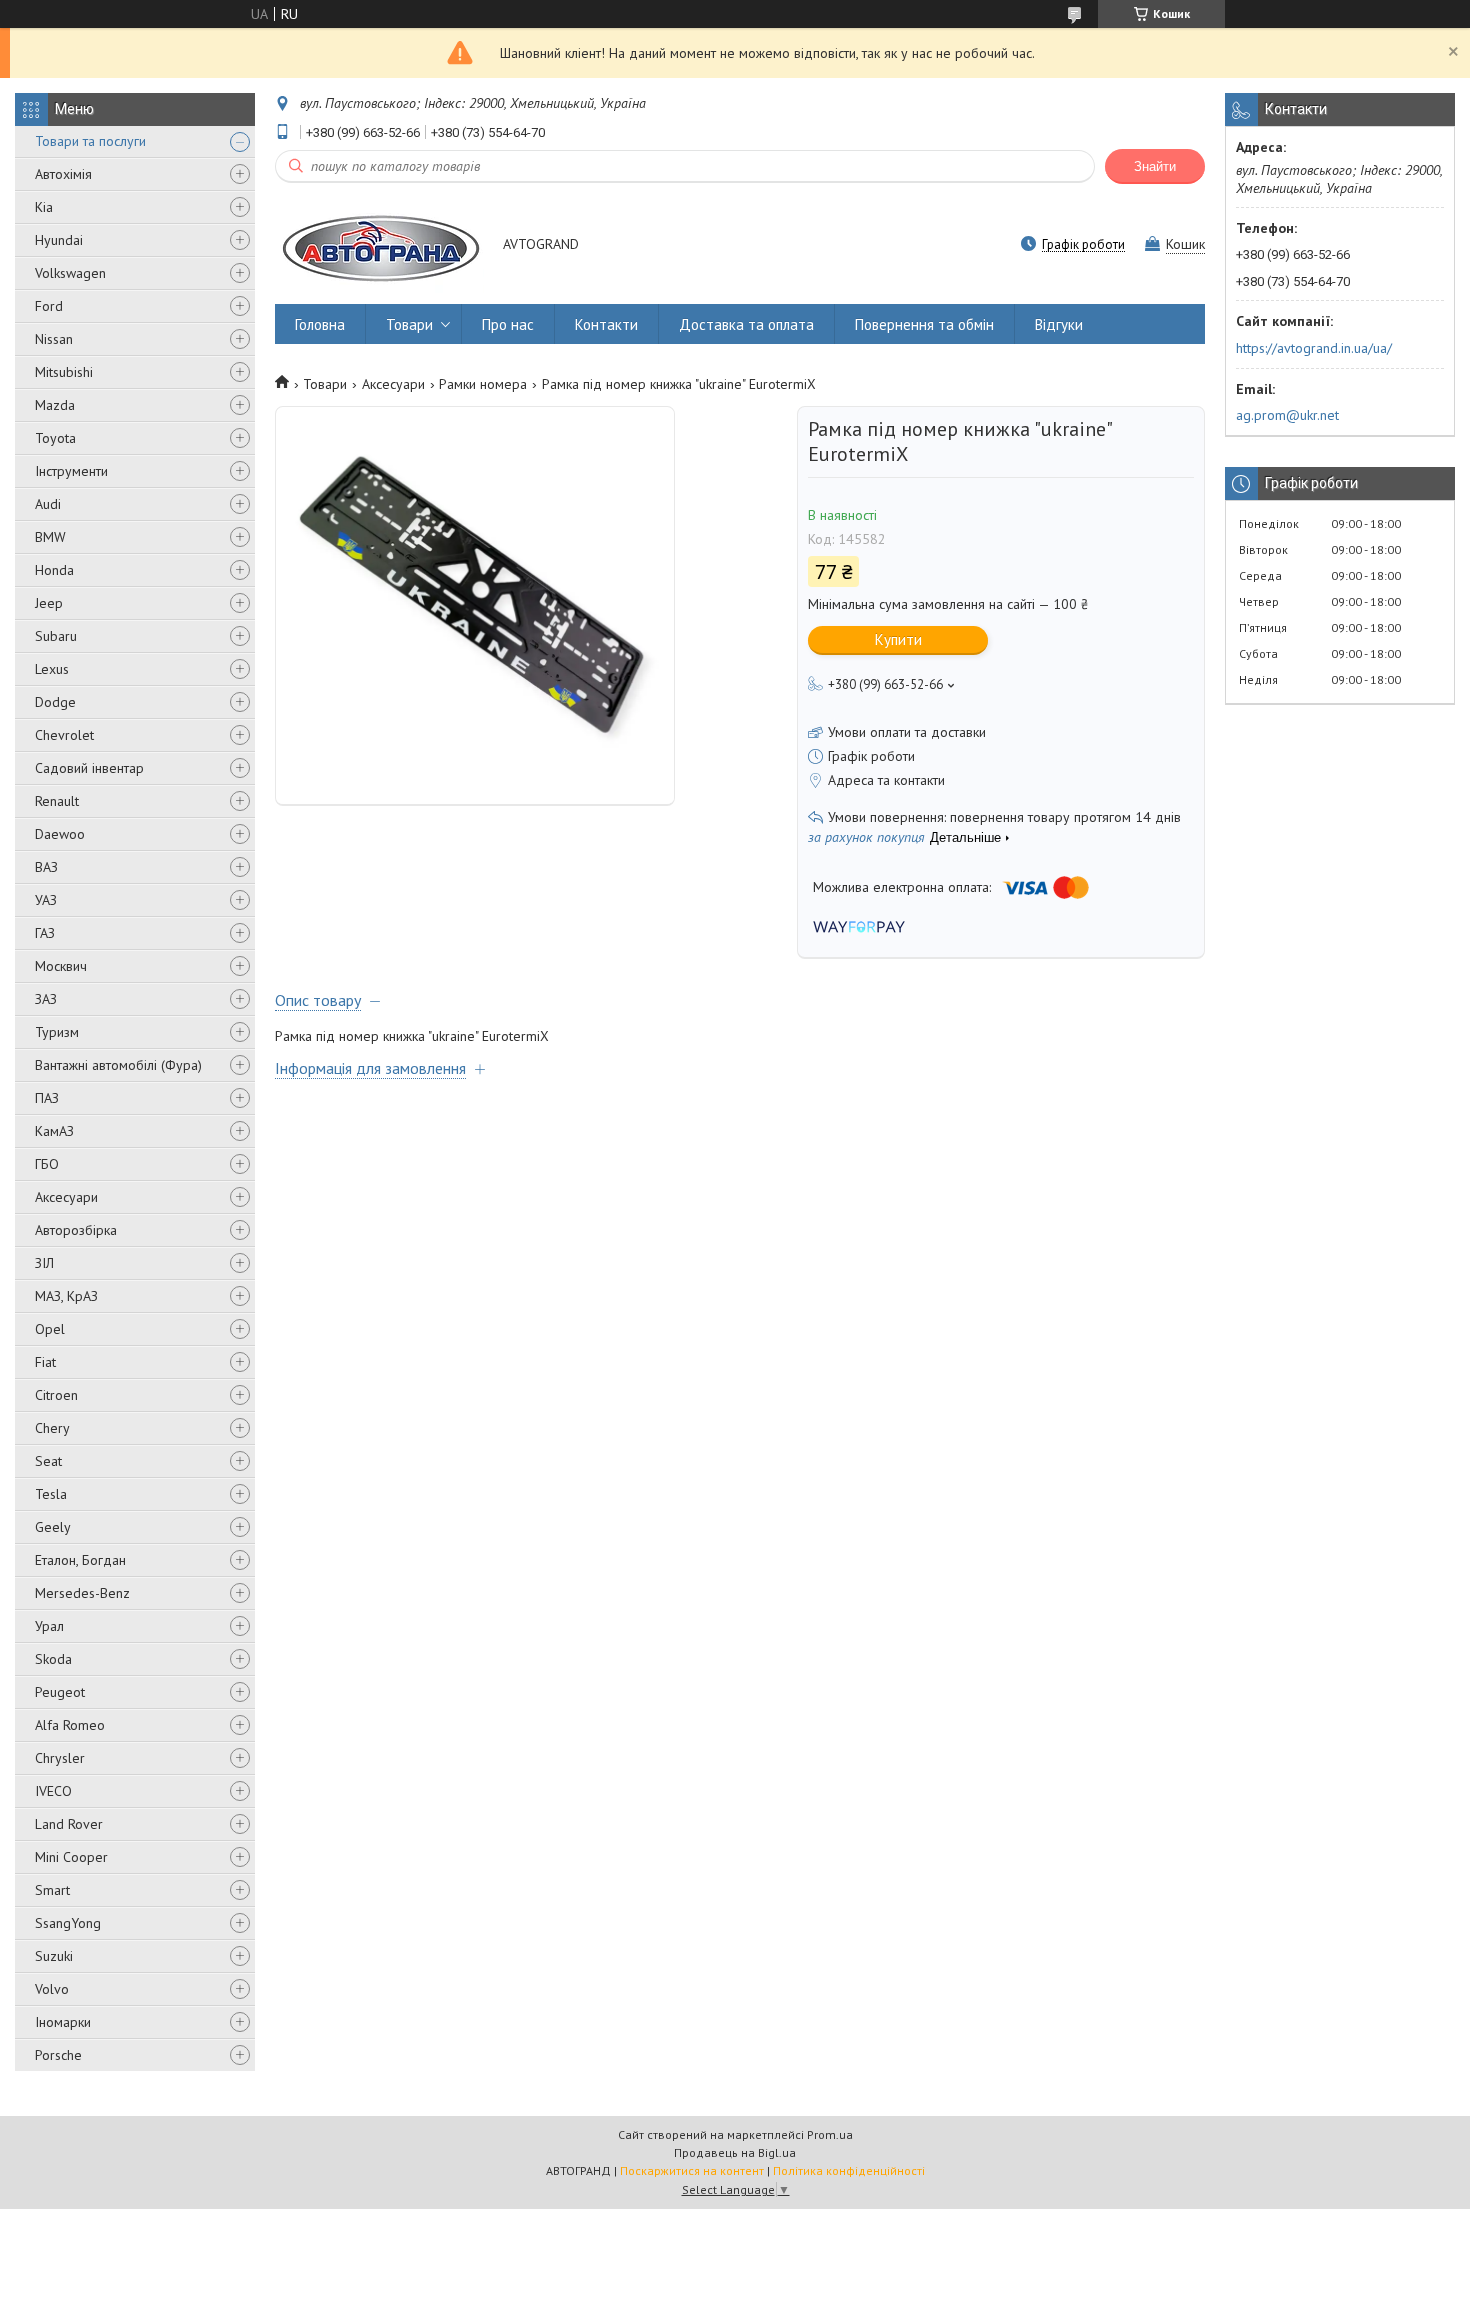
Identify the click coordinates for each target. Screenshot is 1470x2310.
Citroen (56, 1395)
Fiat (45, 1362)
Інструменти (71, 471)
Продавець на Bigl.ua (735, 2152)
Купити (898, 639)
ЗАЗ (46, 999)
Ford (49, 306)
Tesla (51, 1494)
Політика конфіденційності (849, 2170)
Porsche (58, 2055)
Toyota (55, 438)
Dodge (55, 702)
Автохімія (63, 174)
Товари (409, 324)
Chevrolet (64, 735)
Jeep (49, 603)
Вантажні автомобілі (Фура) (118, 1065)
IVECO (53, 1791)
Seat (48, 1461)
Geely (53, 1527)
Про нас (508, 324)
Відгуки (1059, 324)
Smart (52, 1890)
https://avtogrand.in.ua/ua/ (1314, 348)
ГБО (47, 1164)
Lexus (52, 669)
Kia (44, 207)
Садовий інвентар (89, 768)
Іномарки (63, 2022)
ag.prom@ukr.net (1287, 415)
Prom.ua (830, 2134)
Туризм (57, 1032)
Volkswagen (70, 273)
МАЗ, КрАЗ (66, 1296)
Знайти (1155, 166)
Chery (52, 1428)
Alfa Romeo (70, 1725)
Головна (320, 324)
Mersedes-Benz (82, 1593)
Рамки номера (483, 384)
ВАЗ (46, 867)
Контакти (606, 324)
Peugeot (60, 1692)
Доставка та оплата (746, 324)
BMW (50, 537)
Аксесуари (66, 1197)
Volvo (52, 1989)
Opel (50, 1329)
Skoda (53, 1659)
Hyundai (59, 240)
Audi (48, 504)
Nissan (54, 339)
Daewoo (60, 834)
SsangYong (68, 1923)
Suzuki (54, 1956)
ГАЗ (45, 933)
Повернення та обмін (924, 324)
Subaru (56, 636)
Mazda (55, 405)
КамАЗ (54, 1131)
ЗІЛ (44, 1263)
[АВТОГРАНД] (379, 245)
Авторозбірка (76, 1230)
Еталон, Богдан (80, 1560)
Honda (54, 570)
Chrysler (60, 1758)
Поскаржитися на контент (692, 2170)
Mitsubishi (64, 372)
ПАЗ (47, 1098)
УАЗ (46, 900)
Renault (57, 801)
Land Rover (69, 1824)
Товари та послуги (90, 141)
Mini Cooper (71, 1857)
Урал (49, 1626)
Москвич (61, 966)
